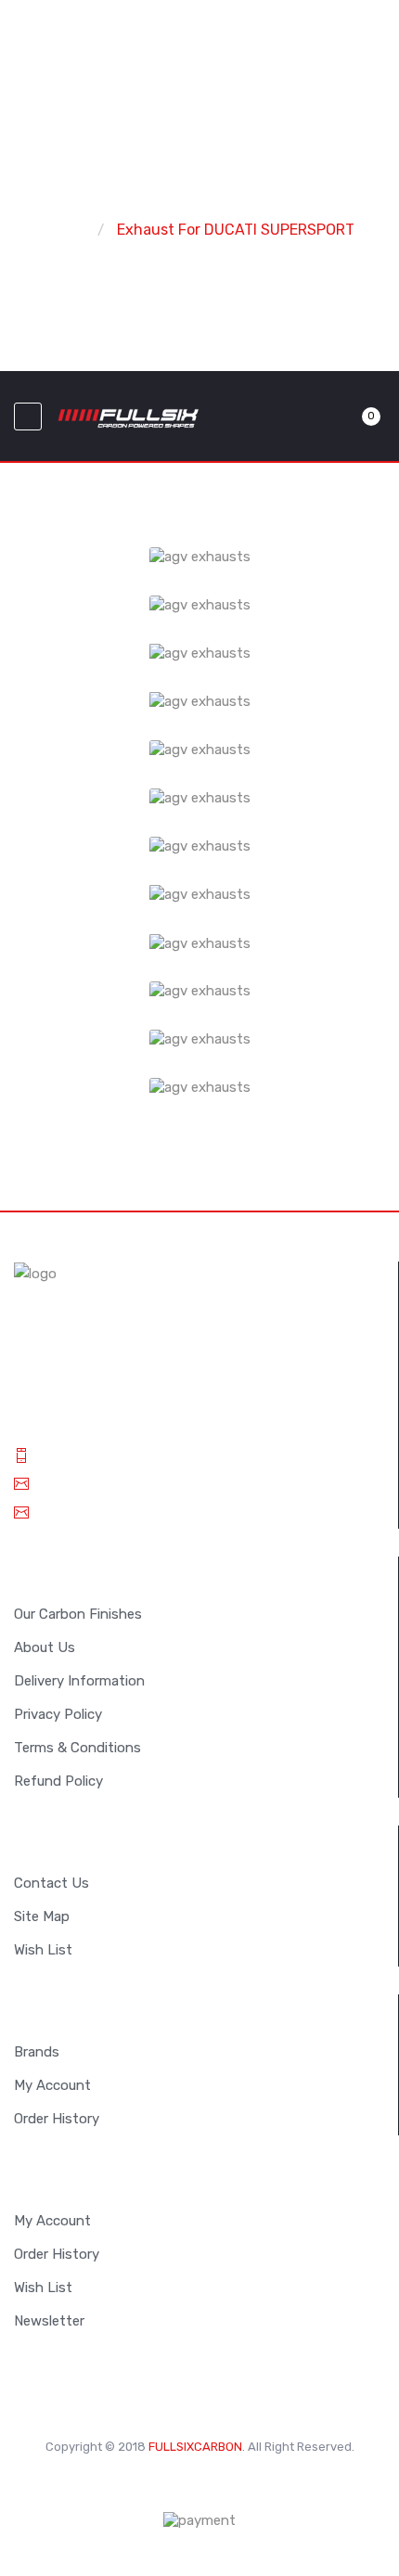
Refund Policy (58, 1781)
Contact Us (51, 1883)
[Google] (172, 2485)
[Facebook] (199, 2485)
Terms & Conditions (77, 1748)
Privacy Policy (58, 1714)
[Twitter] (144, 2485)
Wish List (43, 1950)
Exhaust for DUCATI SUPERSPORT (236, 230)
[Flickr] (255, 2485)
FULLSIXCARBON (195, 2447)
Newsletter (49, 2321)
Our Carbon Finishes (78, 1614)
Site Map (42, 1916)
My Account (52, 2085)
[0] (349, 417)
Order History (57, 2119)
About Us (45, 1647)
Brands (37, 2052)
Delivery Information (79, 1681)
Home (64, 230)
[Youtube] (227, 2485)
